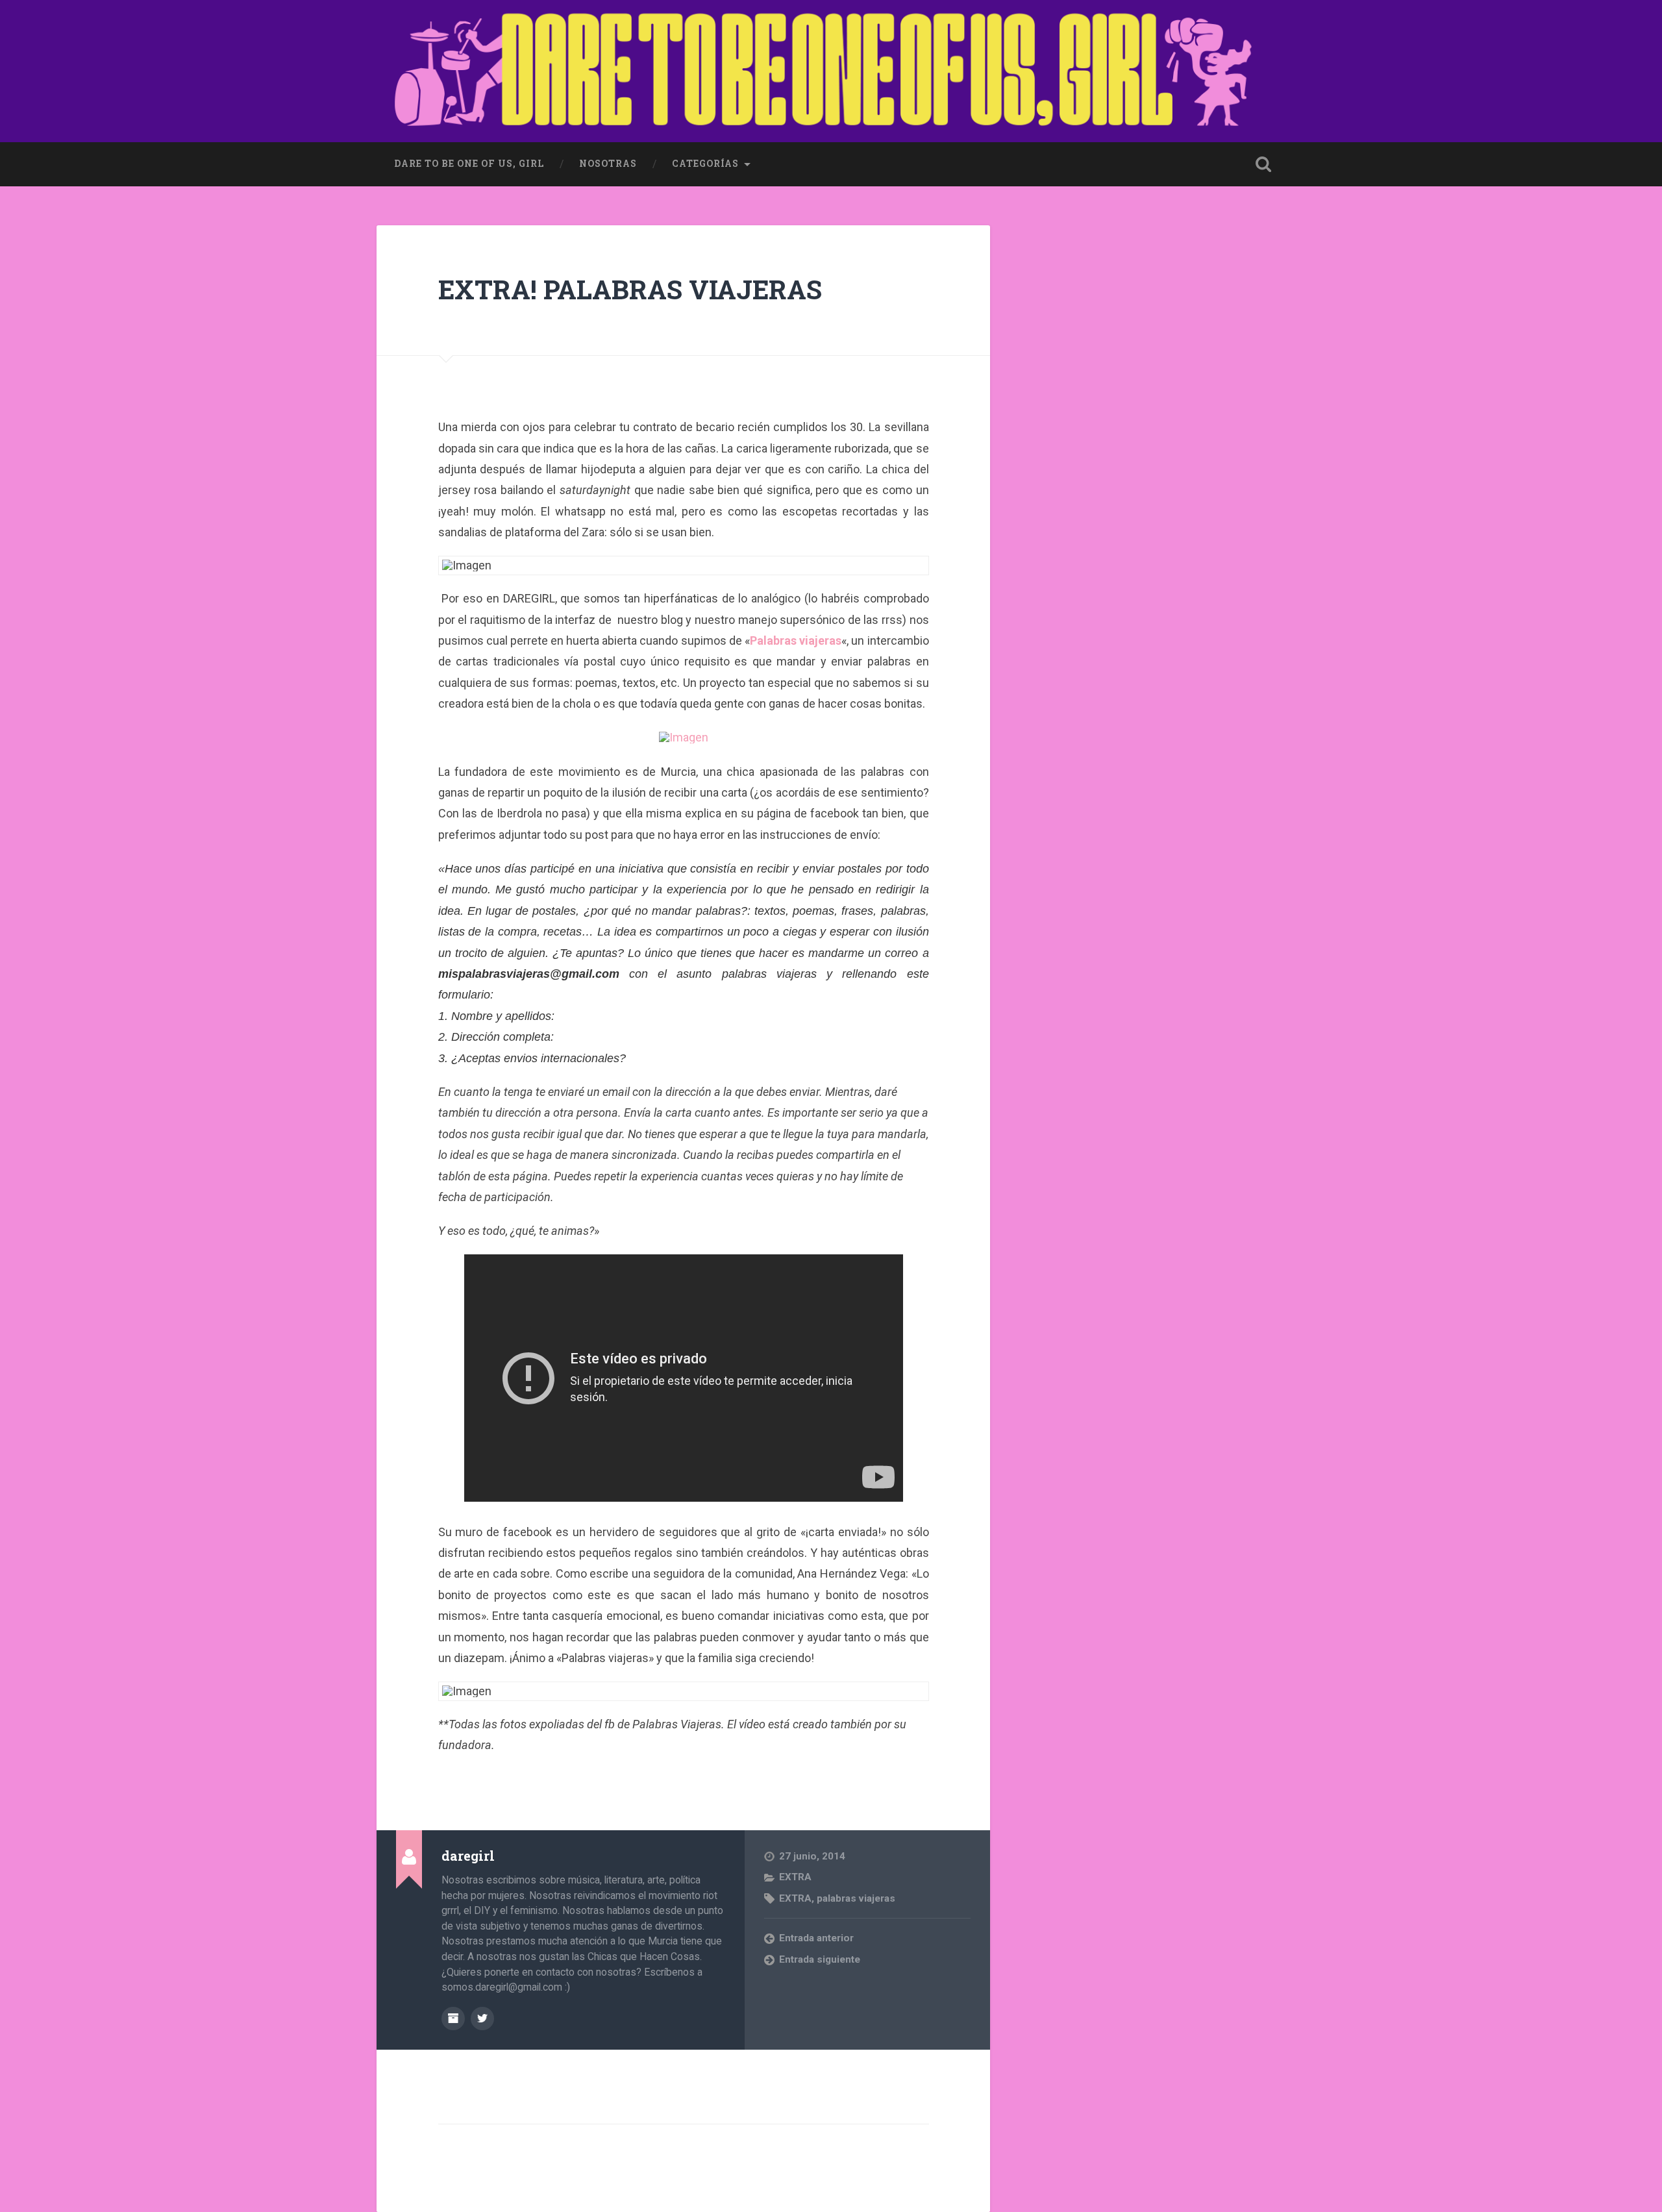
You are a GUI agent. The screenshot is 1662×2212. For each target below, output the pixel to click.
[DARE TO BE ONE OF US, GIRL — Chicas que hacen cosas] (831, 71)
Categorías (705, 164)
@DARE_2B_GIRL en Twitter (482, 2019)
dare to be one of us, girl (469, 164)
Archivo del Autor (453, 2019)
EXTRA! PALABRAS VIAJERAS (630, 289)
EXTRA (795, 1877)
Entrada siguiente (820, 1959)
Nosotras (608, 164)
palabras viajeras (856, 1898)
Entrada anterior (816, 1938)
